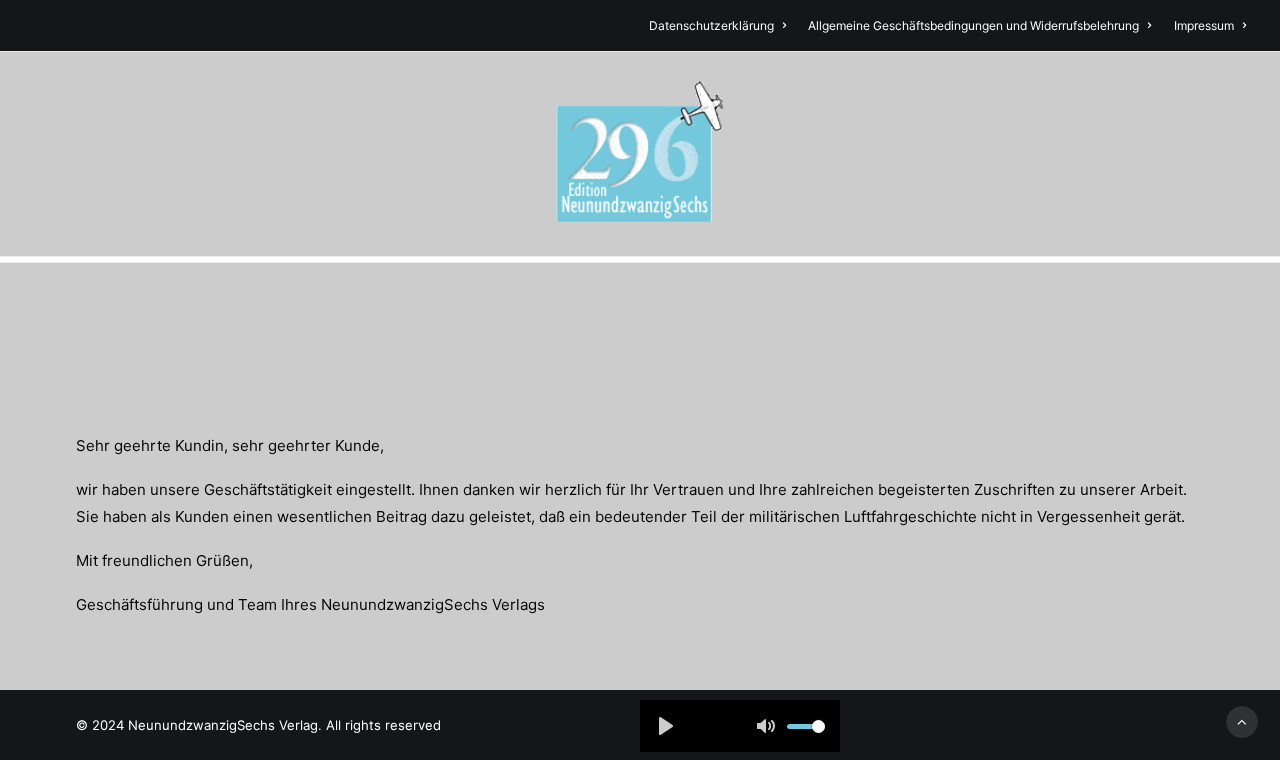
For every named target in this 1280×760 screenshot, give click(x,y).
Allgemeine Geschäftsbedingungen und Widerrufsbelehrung (973, 25)
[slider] (806, 726)
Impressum (1204, 25)
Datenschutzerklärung (711, 25)
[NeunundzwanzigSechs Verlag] (640, 154)
